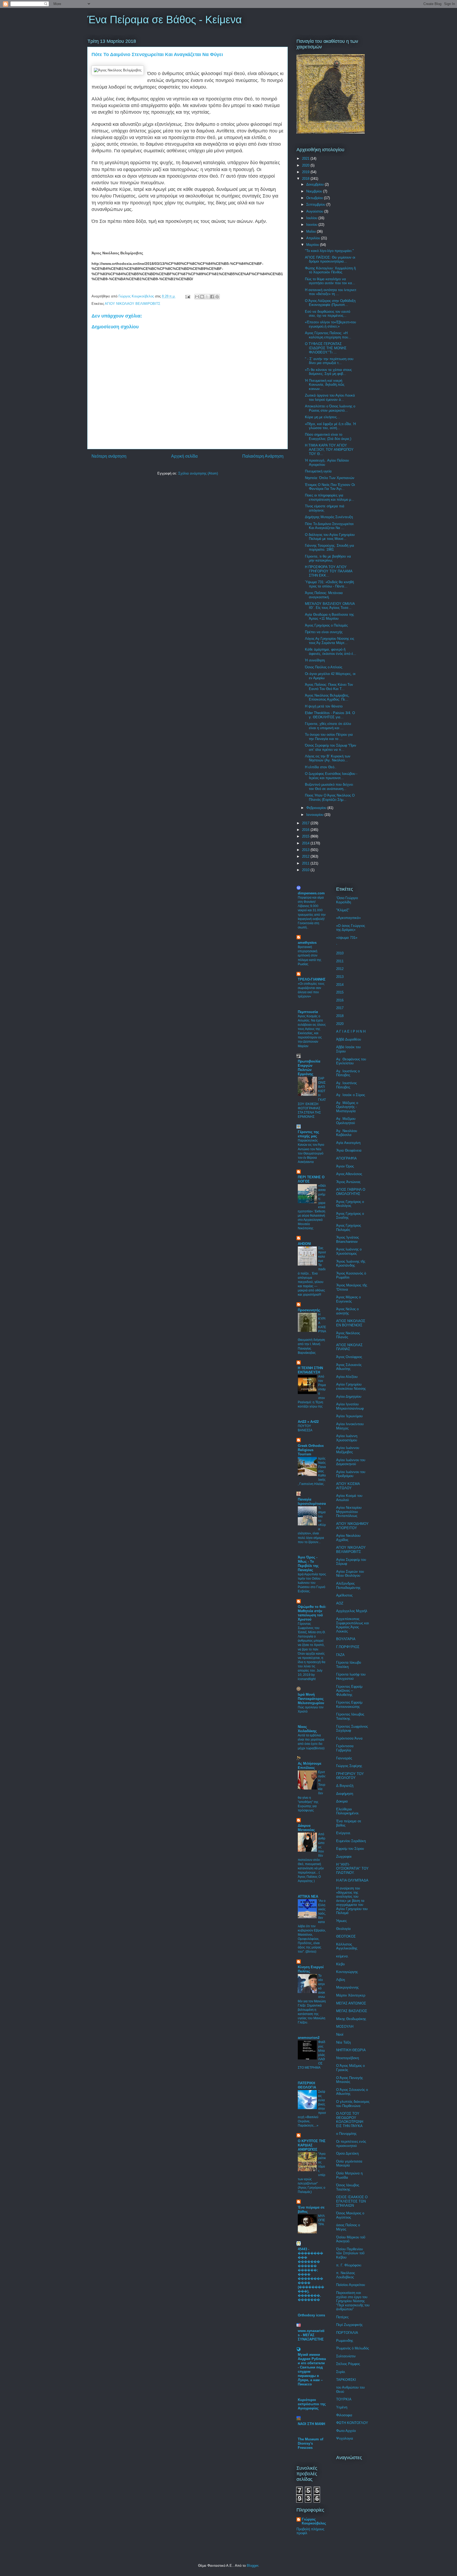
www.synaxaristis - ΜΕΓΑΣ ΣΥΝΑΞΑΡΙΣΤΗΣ (311, 2335)
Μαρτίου (313, 245)
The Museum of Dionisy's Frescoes (310, 2443)
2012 (306, 856)
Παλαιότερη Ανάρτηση (263, 456)
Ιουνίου (312, 225)
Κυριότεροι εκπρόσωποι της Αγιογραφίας (312, 2404)
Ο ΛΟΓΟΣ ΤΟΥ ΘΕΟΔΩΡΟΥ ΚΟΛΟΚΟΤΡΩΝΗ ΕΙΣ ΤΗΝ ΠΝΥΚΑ (350, 2120)
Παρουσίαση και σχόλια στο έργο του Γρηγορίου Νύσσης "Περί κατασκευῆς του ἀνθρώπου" (353, 2301)
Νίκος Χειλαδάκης (307, 1729)
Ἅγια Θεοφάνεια (349, 1150)
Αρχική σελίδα (184, 456)
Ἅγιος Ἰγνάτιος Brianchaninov (348, 1239)
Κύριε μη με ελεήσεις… (323, 417)
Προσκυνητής (309, 1310)
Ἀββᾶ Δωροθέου (349, 1039)
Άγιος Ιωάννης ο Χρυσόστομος (349, 1251)
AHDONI (304, 1244)
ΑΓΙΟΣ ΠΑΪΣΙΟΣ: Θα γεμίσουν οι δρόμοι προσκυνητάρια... (330, 259)
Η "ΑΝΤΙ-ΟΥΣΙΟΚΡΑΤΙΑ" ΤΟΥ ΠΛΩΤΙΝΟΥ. (352, 1869)
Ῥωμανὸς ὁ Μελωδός (353, 2348)
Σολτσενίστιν (346, 2356)
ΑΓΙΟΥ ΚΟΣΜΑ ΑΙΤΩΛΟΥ (348, 1486)
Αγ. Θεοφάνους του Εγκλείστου (351, 1061)
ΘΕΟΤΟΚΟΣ (346, 1936)
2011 (306, 863)
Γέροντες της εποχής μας (309, 1134)
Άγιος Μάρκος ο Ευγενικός (348, 1299)
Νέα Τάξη (343, 2042)
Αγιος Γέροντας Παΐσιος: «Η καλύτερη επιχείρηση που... (328, 335)
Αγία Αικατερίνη (348, 1143)
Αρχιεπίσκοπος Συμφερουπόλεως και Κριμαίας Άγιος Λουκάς (353, 1625)
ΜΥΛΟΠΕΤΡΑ (322, 2220)
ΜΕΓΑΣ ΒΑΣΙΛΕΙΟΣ (352, 2011)
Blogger (252, 2566)
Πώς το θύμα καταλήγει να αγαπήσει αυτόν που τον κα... (330, 281)
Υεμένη (342, 2407)
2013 (306, 850)
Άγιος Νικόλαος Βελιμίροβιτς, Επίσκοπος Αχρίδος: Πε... (327, 698)
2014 (306, 843)
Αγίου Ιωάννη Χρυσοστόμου (347, 1438)
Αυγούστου (315, 211)
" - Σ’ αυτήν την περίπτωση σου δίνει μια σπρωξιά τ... (329, 361)
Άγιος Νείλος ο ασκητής (347, 1311)
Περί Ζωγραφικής (349, 2325)
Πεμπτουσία (308, 1012)
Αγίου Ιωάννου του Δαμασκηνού (351, 1462)
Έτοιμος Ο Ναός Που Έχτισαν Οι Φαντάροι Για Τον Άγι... (330, 487)
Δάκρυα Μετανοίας (306, 1828)
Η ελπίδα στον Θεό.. (321, 767)
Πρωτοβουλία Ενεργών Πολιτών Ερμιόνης (309, 1068)
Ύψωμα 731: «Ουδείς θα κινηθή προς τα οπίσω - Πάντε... (329, 584)
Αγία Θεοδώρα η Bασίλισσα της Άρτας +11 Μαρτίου (329, 617)
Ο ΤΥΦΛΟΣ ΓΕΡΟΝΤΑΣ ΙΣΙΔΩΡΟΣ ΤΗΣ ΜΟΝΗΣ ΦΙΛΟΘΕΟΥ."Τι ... (326, 348)
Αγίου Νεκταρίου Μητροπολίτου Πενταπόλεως (349, 1512)
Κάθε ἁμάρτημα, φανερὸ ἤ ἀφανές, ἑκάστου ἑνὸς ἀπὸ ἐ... (331, 652)
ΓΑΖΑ (340, 1655)
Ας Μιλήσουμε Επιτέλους (310, 1766)
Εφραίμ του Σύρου (350, 1849)
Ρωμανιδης (345, 2341)
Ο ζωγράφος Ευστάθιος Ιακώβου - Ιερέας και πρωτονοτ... (331, 776)
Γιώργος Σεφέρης (349, 1766)
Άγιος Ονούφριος (349, 1357)
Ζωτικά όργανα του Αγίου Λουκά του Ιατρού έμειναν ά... (330, 397)
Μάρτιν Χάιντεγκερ (351, 1995)
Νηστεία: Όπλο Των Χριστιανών (330, 478)
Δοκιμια (342, 1801)
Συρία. (341, 2372)
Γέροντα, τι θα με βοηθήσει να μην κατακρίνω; (328, 558)
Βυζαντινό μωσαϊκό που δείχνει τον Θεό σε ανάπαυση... (329, 787)
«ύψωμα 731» (347, 938)
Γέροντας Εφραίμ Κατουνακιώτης (349, 1705)
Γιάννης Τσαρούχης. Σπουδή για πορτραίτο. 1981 (330, 548)
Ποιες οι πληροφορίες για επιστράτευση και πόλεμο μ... (330, 497)
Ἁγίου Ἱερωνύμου (349, 1416)
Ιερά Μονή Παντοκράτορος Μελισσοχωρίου (311, 1699)
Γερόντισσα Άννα (349, 1738)
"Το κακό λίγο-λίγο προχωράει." (329, 251)
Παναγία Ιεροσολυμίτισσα (312, 1501)
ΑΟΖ (340, 1603)
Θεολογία (343, 1929)
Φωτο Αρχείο (346, 2431)
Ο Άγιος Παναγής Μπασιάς (349, 2080)
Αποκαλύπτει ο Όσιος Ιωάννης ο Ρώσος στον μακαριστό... (330, 408)
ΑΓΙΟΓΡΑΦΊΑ (346, 1158)
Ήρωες (341, 1921)
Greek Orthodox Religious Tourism (311, 1450)
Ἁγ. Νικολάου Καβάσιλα (347, 1133)
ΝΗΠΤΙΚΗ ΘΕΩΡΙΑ (351, 2050)
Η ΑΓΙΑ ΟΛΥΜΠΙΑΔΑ (352, 1880)
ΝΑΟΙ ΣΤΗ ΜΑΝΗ (311, 2424)
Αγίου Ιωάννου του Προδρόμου (351, 1474)
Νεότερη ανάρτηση (109, 456)
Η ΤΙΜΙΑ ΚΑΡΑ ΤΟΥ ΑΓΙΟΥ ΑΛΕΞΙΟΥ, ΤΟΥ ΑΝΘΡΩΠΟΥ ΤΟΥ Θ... (329, 449)
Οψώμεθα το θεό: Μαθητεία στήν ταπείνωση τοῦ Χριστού (312, 1613)
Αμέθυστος (344, 1595)
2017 (306, 823)
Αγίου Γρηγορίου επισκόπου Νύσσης (351, 1386)
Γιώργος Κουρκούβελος (314, 2521)
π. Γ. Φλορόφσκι (349, 2265)
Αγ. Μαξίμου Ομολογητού (346, 1121)
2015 (306, 836)
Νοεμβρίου (315, 191)
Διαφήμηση (345, 1794)
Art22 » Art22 (308, 1422)
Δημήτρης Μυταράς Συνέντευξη (329, 517)
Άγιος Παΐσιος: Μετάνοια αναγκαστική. (324, 595)
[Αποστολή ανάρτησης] (187, 296)
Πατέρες (342, 2317)
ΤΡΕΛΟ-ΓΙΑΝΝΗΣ (312, 979)
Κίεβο (340, 1964)
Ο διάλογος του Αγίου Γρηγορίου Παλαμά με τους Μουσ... (330, 537)
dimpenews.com (311, 893)
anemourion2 (309, 2038)
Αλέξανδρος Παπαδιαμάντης (348, 1586)
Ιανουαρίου (315, 815)
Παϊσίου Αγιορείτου (351, 2285)
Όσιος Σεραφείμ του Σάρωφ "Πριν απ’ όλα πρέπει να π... (331, 747)
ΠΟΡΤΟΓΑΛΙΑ (347, 2333)
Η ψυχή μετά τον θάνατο (324, 706)
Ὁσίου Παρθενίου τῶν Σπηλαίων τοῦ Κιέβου (350, 2253)
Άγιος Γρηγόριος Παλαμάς (349, 1228)
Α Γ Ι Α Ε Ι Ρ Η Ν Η (351, 1031)
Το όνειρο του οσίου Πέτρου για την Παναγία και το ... (329, 737)
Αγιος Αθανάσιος (349, 1174)
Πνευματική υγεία (318, 471)
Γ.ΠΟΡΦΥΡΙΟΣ (348, 1647)
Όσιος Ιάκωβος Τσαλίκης (348, 2187)
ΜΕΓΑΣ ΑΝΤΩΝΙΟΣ (351, 2003)
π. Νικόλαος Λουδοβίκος (346, 2275)
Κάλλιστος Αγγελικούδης (347, 1946)
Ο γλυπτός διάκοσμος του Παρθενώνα (353, 2104)
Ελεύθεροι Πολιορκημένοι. (348, 1811)
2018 (306, 179)
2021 (306, 158)
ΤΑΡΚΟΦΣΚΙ (346, 2380)
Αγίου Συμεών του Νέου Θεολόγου (350, 1574)
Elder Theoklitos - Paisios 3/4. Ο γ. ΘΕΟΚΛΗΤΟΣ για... (330, 715)
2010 (306, 870)
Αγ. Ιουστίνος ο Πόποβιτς (348, 1073)
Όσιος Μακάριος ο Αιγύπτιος (350, 2215)
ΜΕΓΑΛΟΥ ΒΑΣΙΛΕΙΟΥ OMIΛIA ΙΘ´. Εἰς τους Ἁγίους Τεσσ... (330, 606)
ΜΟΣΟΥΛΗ (345, 2027)
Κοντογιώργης (347, 1972)
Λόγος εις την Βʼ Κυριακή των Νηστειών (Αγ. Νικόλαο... (328, 758)
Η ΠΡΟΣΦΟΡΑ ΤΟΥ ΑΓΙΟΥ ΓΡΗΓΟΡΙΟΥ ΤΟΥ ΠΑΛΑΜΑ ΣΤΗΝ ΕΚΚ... (329, 571)
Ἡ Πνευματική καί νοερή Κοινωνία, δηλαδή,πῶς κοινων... (325, 385)
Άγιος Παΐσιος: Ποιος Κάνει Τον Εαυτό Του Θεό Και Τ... (329, 687)
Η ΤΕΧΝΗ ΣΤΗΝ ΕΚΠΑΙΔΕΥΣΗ (310, 1370)
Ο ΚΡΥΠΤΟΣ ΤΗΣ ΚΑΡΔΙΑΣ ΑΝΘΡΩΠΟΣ (312, 2145)
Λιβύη (341, 1980)
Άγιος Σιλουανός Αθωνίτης (349, 1367)
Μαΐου (312, 231)
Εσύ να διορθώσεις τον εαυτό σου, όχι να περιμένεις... (328, 314)
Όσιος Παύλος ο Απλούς (324, 667)
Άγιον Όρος (345, 1166)
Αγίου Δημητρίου (349, 1397)
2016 (306, 830)
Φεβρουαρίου (317, 808)
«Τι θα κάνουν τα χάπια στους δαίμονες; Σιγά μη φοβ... (328, 372)
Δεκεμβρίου (316, 184)
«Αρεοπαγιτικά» (348, 918)
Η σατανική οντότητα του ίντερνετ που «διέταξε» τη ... (331, 292)
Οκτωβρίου (315, 198)
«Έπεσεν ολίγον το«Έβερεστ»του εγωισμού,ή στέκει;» (330, 324)
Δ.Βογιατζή (345, 1786)
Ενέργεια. (344, 1833)
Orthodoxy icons (311, 2315)
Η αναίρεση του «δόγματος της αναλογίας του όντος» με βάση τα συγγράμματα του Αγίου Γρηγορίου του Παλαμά (352, 1901)
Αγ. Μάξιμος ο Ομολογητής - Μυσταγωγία (347, 1107)
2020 (306, 165)
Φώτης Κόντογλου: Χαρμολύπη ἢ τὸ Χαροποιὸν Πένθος (330, 270)
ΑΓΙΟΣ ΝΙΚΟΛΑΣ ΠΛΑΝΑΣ (349, 1347)
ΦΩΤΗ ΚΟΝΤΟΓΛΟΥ (352, 2423)
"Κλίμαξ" (343, 910)
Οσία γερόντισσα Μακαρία (349, 2163)
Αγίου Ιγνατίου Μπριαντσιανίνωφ (350, 1406)
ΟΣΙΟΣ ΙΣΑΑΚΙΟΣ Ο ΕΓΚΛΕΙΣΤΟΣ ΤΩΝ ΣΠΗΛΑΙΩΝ (352, 2201)
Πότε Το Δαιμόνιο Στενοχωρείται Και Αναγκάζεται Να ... (329, 526)
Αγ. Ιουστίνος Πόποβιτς (346, 1085)
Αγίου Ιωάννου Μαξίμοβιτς (348, 1450)
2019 (306, 172)
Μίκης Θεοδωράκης (351, 2019)
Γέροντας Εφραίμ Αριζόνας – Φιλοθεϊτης (349, 1691)
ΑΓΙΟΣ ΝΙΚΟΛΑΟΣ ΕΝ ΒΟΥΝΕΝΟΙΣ (351, 1323)
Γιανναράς (344, 1758)
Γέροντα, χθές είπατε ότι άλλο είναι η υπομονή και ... (328, 726)
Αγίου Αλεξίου (347, 1377)
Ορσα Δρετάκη (347, 2153)
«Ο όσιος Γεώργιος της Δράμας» (351, 928)
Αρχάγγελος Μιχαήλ (352, 1611)
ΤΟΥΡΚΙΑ (344, 2399)
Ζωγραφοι (344, 1857)
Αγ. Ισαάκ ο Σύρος (351, 1095)
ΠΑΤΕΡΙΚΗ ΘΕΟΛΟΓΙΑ (307, 2085)
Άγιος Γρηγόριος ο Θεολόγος (350, 1204)
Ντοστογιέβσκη (348, 2058)
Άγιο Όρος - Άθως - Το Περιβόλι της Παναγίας (308, 1564)
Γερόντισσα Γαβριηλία (345, 1748)
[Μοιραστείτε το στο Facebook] (212, 297)
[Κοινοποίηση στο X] (207, 297)
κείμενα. (342, 1956)
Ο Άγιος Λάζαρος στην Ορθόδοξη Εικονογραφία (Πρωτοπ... (330, 303)
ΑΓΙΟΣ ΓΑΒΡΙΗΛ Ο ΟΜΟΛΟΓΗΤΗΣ (351, 1192)
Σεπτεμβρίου (316, 204)
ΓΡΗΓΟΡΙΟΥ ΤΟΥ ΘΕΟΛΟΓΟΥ (350, 1776)
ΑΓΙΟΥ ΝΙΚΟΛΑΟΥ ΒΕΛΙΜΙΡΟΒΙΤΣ (132, 304)
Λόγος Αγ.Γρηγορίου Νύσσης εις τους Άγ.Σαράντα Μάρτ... (330, 641)
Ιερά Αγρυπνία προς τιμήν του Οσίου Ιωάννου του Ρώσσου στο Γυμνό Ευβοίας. (312, 1583)
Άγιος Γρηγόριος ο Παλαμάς (326, 625)
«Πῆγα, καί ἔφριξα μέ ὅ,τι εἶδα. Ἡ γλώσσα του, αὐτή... (330, 426)
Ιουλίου (312, 218)
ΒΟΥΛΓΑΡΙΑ (346, 1639)
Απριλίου (314, 238)
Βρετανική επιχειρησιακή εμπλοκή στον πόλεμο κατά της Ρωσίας (310, 955)
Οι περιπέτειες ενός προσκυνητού (351, 2144)
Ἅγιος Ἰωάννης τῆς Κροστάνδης (351, 1264)
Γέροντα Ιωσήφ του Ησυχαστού (351, 1676)
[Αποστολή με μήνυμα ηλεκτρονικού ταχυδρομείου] (197, 297)
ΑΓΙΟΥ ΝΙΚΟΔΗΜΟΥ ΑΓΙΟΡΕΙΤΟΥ (352, 1526)
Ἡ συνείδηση (315, 660)
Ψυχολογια (345, 2438)
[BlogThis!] (202, 297)
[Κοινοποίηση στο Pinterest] (217, 297)
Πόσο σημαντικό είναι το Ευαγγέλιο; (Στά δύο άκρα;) (328, 437)
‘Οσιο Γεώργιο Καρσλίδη (347, 900)
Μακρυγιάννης (347, 1987)
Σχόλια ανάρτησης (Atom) (198, 473)
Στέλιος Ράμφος (348, 2364)
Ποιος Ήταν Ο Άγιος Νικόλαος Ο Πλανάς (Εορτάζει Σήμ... (330, 797)
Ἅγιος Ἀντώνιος (348, 1182)
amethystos (307, 943)
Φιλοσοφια (344, 2415)
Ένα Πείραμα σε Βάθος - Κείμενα (164, 20)
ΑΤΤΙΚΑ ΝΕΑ (308, 1896)
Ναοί (340, 2034)
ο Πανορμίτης (346, 2134)
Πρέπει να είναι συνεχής (324, 632)
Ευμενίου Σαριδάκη (351, 1841)
